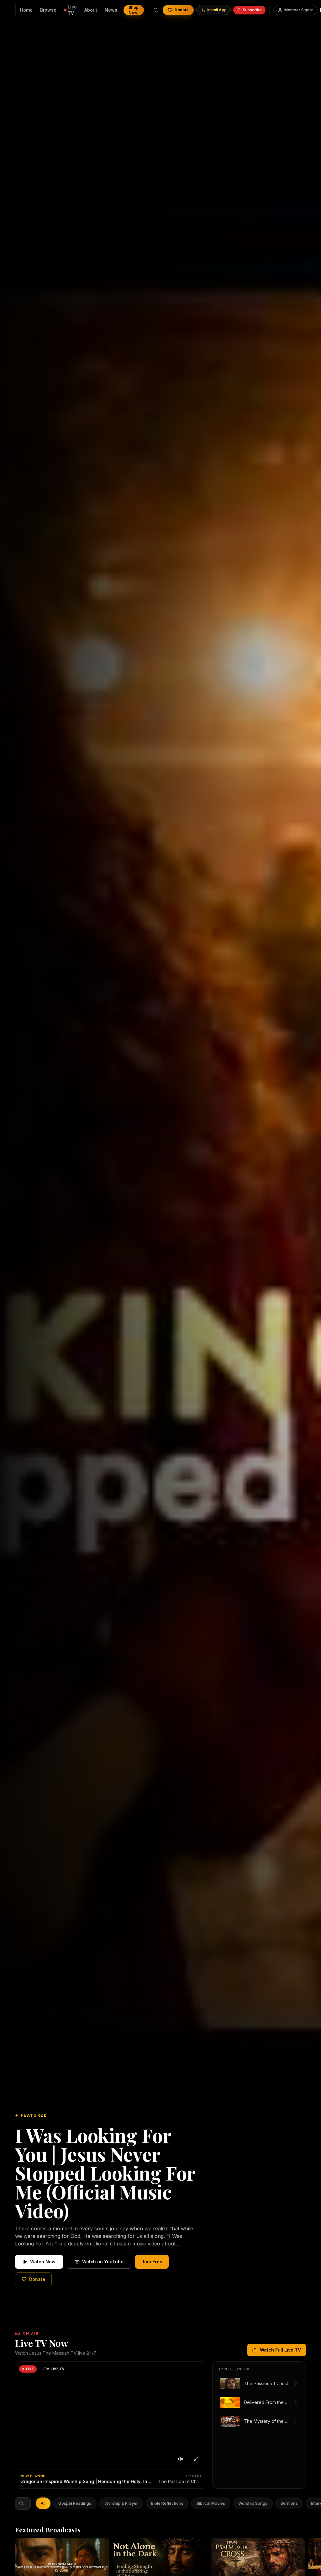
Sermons (289, 2503)
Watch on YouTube (103, 2262)
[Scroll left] (40, 2503)
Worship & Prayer (121, 2503)
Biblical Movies (211, 2503)
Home (26, 10)
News (111, 10)
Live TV (72, 10)
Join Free (152, 2262)
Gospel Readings (75, 2503)
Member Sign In (299, 10)
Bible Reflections (167, 2503)
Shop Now (134, 10)
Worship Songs (253, 2503)
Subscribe (252, 10)
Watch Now (43, 2262)
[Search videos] (156, 10)
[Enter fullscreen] (196, 2459)
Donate (182, 10)
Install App (217, 10)
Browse (48, 10)
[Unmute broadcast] (181, 2459)
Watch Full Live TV (280, 2350)
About (91, 10)
